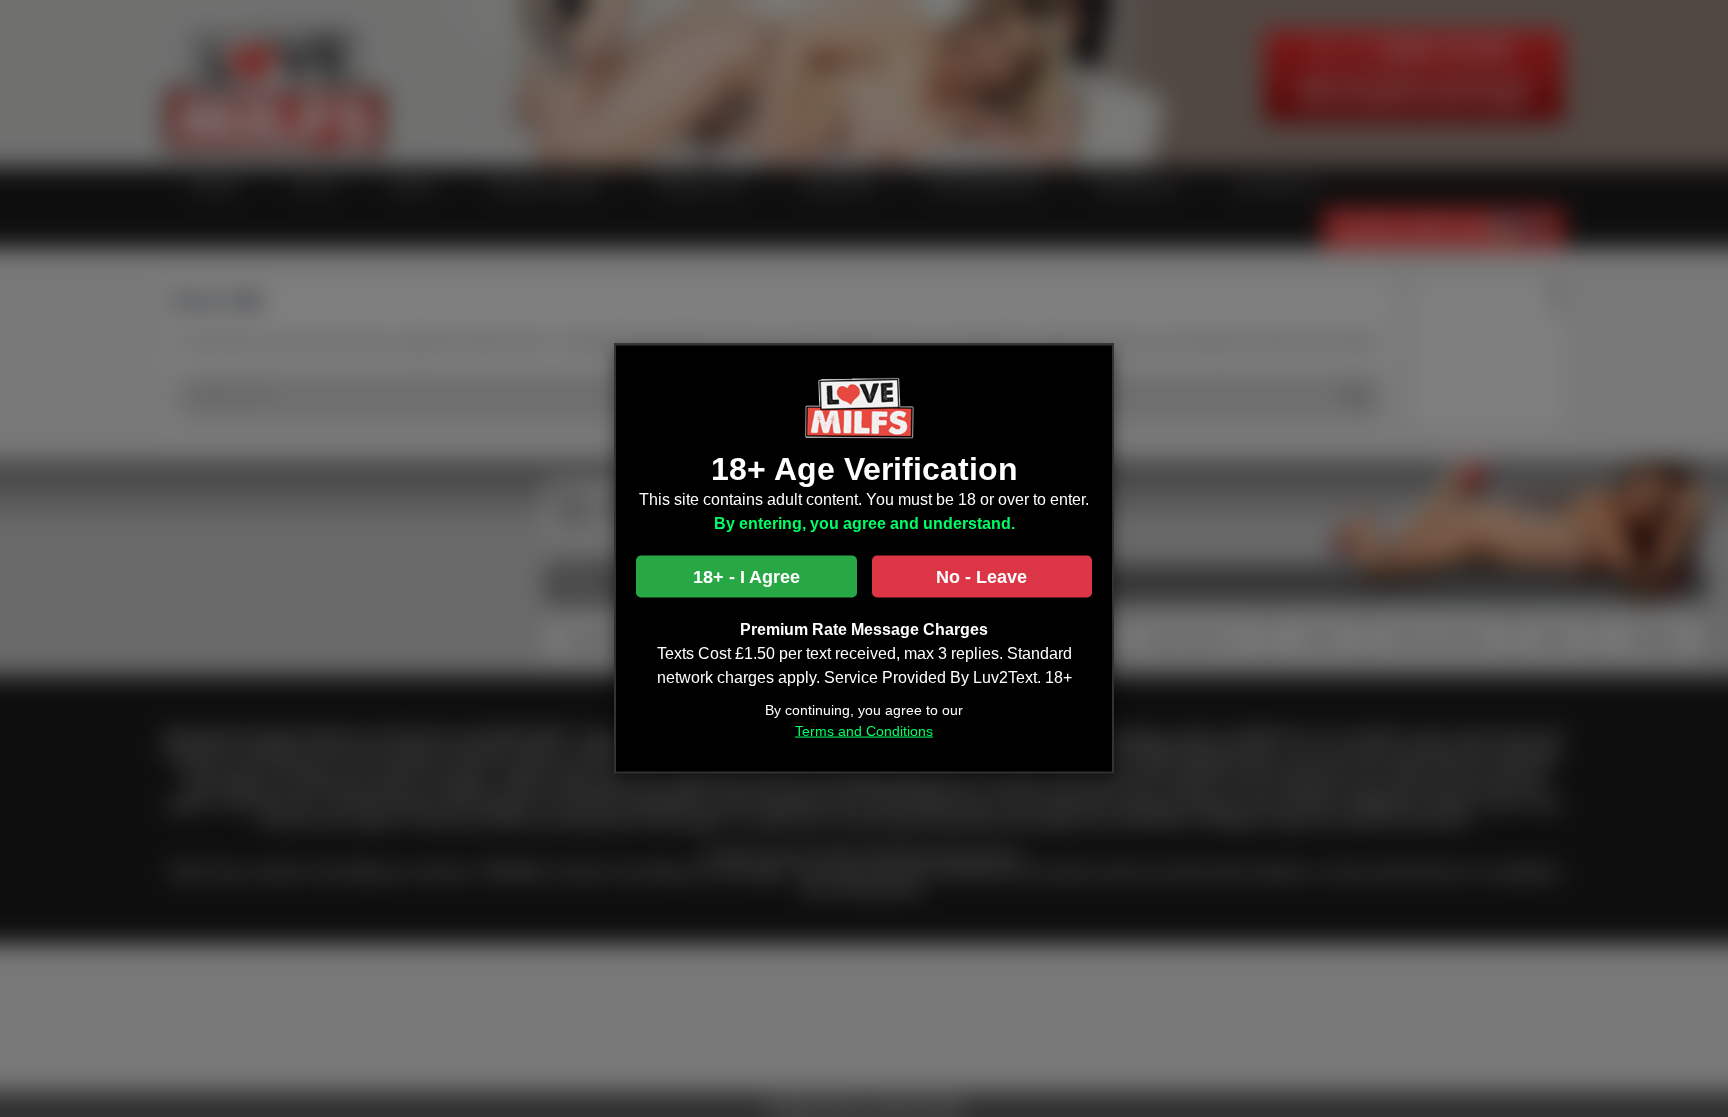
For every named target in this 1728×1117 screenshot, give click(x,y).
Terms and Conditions (864, 731)
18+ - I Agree (746, 577)
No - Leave (981, 577)
